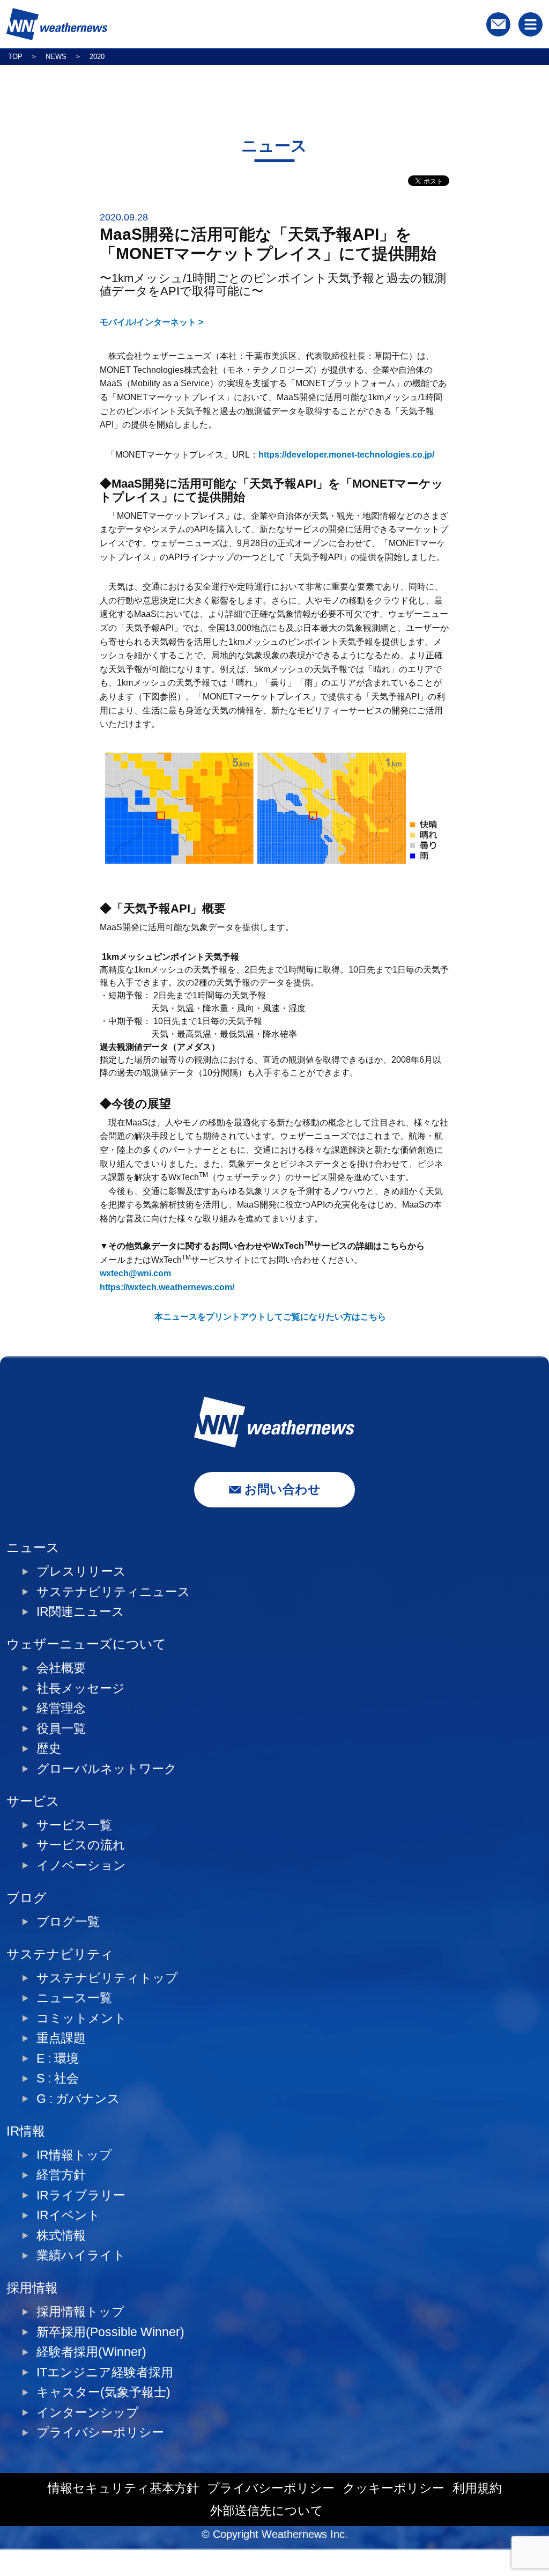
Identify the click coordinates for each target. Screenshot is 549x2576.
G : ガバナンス (78, 2099)
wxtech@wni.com (135, 1273)
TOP (15, 57)
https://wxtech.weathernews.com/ (167, 1287)
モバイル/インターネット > (151, 322)
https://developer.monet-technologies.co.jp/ (346, 455)
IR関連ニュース (80, 1612)
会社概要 (61, 1668)
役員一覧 (61, 1729)
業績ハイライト (81, 2255)
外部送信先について (267, 2511)
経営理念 (61, 1708)
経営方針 (61, 2175)
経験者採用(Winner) (91, 2352)
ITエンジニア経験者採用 (105, 2372)
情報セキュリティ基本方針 (123, 2488)
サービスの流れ (81, 1845)
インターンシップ (88, 2413)
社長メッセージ (81, 1688)
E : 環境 (58, 2059)
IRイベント (68, 2215)
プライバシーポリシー (100, 2433)
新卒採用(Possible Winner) (110, 2332)
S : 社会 (58, 2078)
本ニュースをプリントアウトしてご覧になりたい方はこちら (270, 1317)
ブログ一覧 (68, 1922)
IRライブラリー (81, 2195)
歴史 (49, 1749)
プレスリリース (81, 1572)
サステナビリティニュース (113, 1592)
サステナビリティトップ (107, 1978)
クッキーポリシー (394, 2488)
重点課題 (61, 2038)
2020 (97, 57)
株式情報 (61, 2236)
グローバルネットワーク (107, 1769)
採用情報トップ (80, 2312)
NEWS (56, 57)
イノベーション (81, 1865)
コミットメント (81, 2018)
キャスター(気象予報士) (103, 2392)
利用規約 (477, 2488)
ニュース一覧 (74, 1998)
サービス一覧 (74, 1825)
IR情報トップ (74, 2155)
